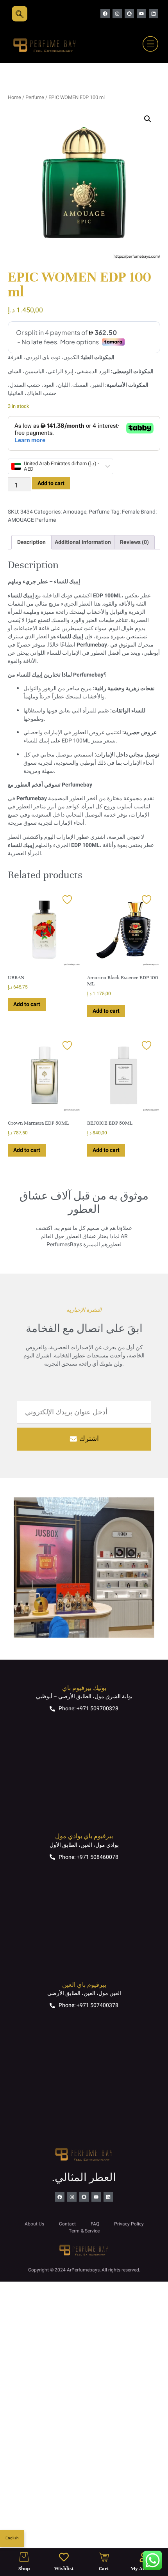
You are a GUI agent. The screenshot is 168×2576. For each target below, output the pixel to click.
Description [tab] (31, 542)
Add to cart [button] (27, 1004)
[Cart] (104, 2557)
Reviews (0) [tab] (134, 542)
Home (14, 97)
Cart (104, 2569)
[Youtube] (141, 14)
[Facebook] (105, 14)
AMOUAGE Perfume (32, 520)
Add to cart (51, 483)
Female (131, 512)
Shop (24, 2569)
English (12, 2538)
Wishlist (64, 2569)
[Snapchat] (129, 14)
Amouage (75, 512)
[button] (148, 119)
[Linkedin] (154, 14)
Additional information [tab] (83, 542)
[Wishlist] (64, 2557)
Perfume (35, 97)
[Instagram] (117, 14)
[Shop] (24, 2557)
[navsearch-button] (20, 14)
